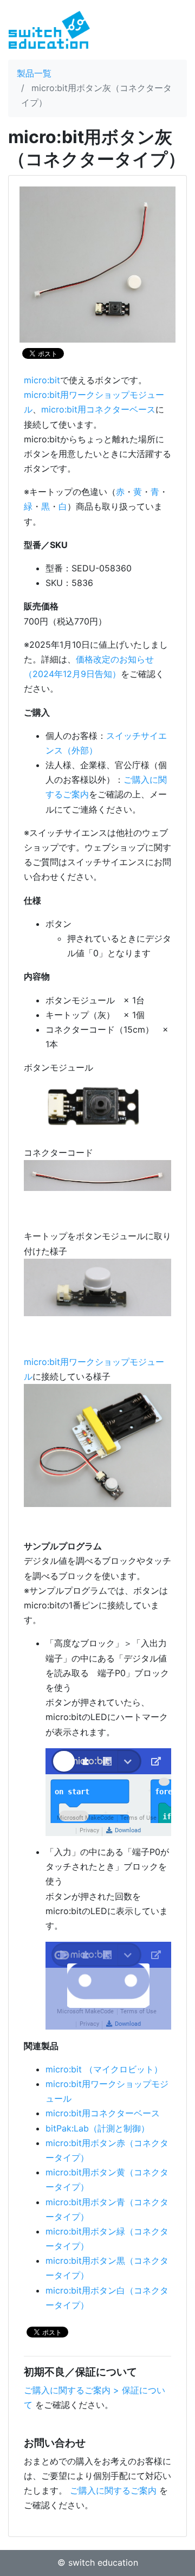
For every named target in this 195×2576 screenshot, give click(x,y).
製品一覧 (34, 73)
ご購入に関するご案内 (113, 2490)
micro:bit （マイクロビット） (104, 2069)
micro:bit (42, 380)
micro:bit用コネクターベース (98, 409)
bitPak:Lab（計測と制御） (97, 2128)
